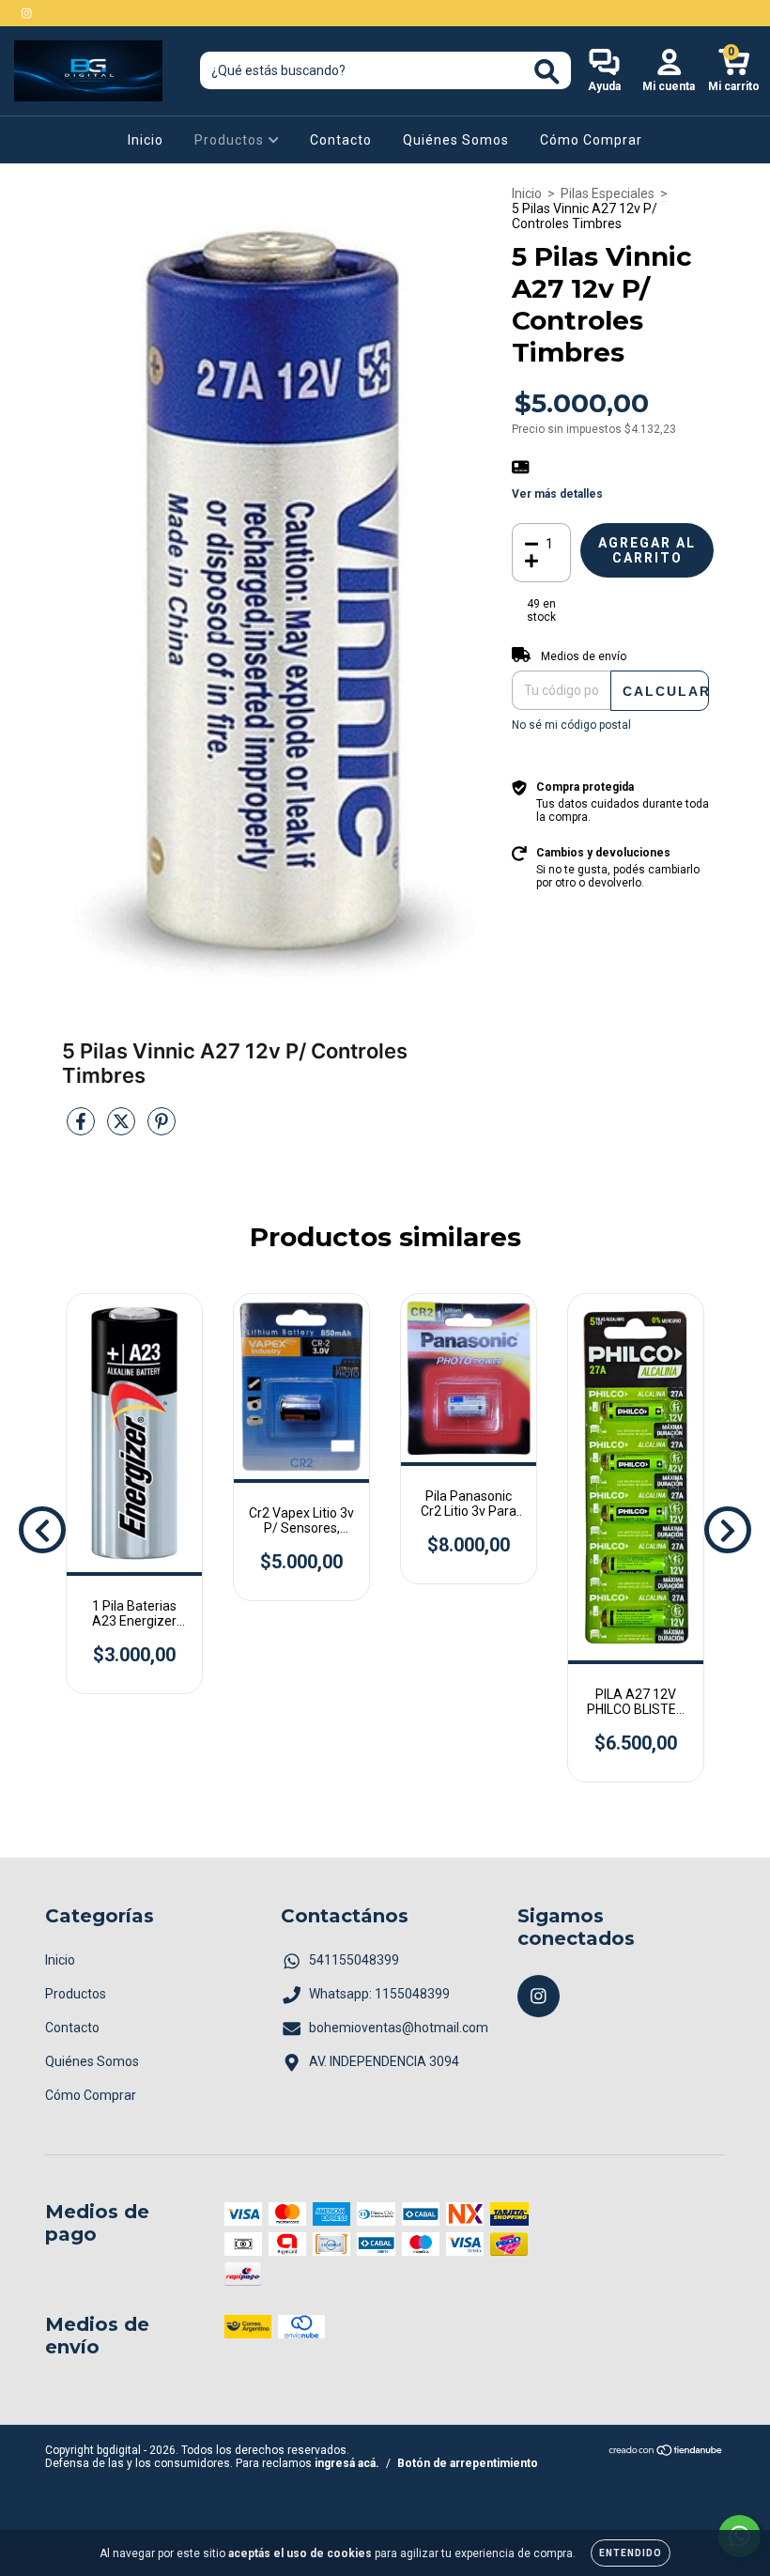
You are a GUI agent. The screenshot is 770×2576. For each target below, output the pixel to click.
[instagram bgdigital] (26, 13)
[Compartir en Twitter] (123, 1129)
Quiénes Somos (456, 140)
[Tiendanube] (666, 2452)
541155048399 (354, 1960)
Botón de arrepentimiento (468, 2463)
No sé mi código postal (571, 725)
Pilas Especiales (608, 193)
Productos (231, 140)
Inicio (146, 140)
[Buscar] (547, 72)
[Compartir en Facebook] (82, 1129)
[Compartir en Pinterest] (162, 1129)
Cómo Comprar (591, 140)
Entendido (631, 2553)
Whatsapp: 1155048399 (379, 1994)
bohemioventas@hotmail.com (399, 2028)
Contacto (341, 140)
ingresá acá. (347, 2463)
